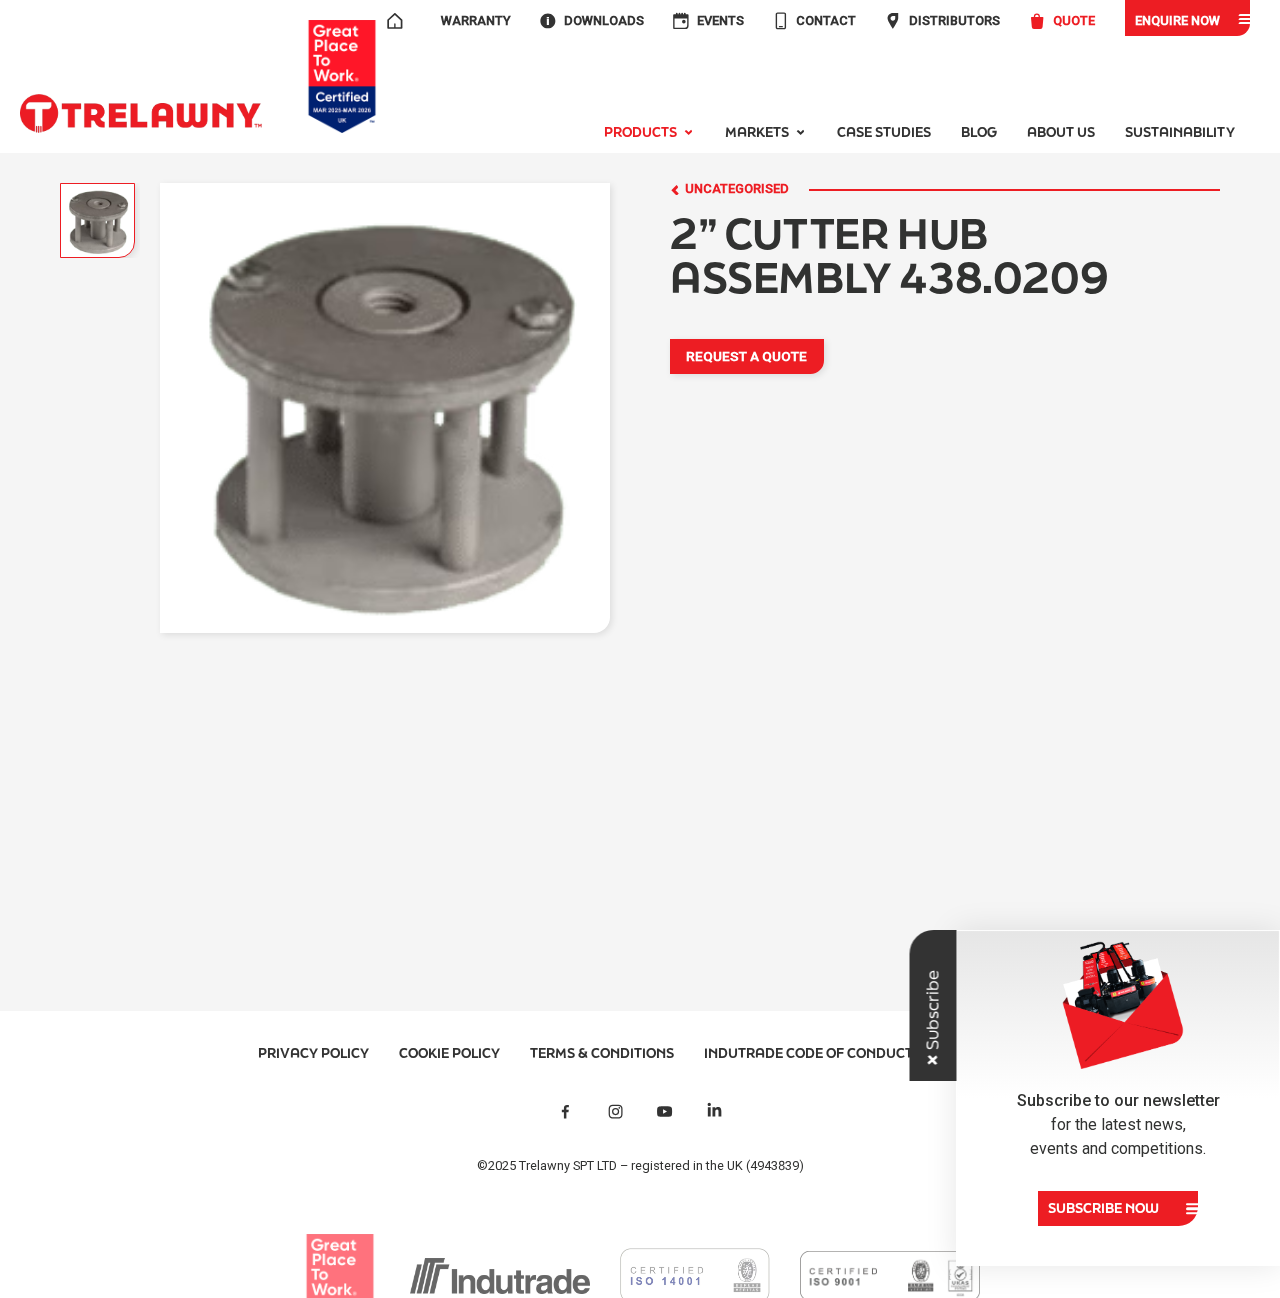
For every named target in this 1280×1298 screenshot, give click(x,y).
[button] (649, 132)
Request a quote (746, 356)
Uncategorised (737, 189)
